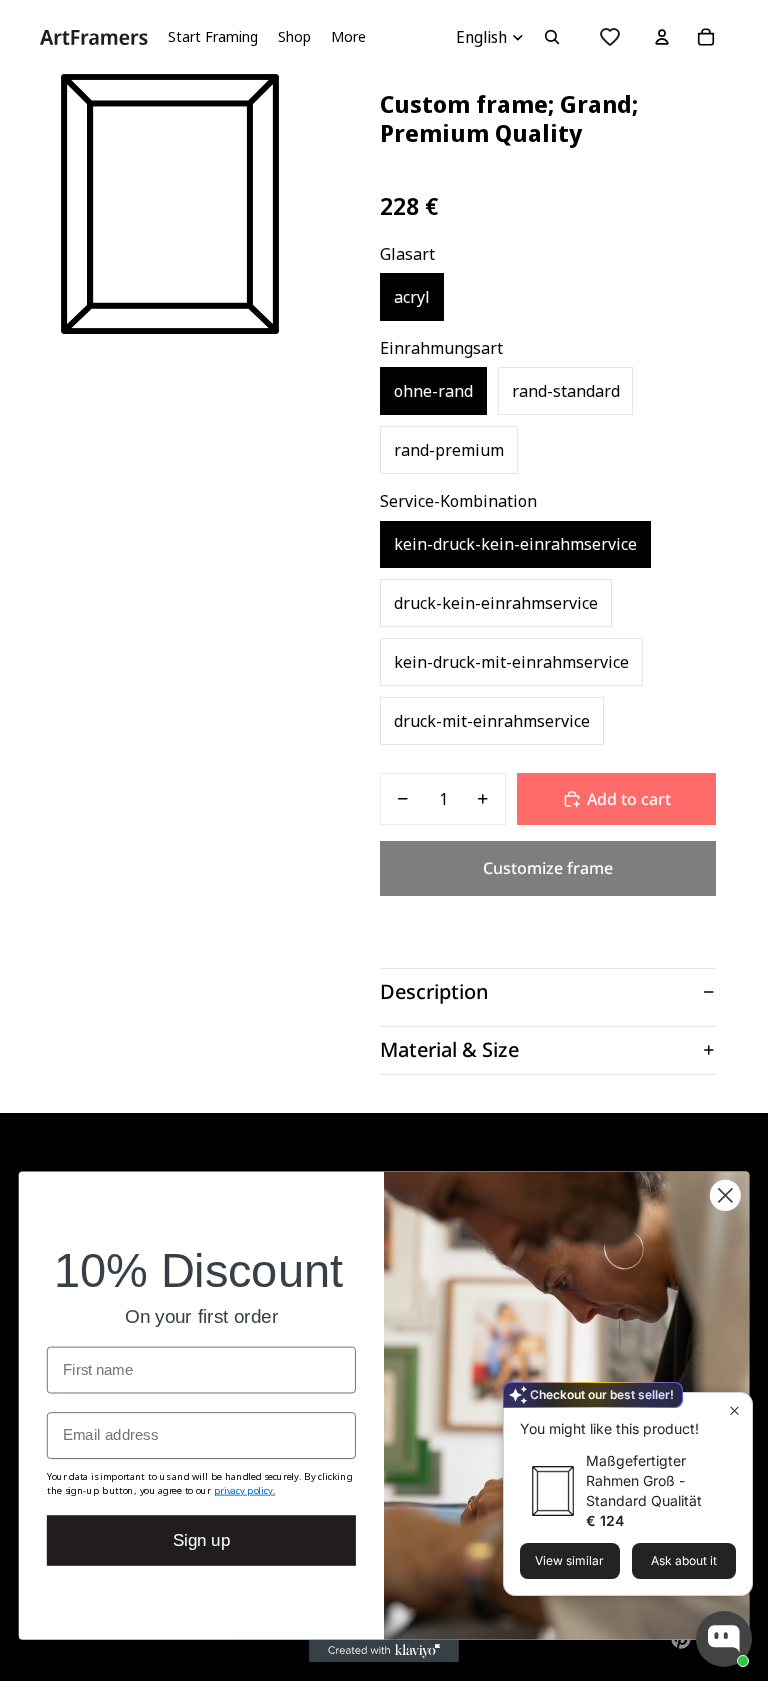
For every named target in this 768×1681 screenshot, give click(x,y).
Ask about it (684, 1560)
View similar (569, 1560)
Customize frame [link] (548, 868)
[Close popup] (734, 1410)
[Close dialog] (725, 1195)
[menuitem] (348, 37)
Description (434, 991)
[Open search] (552, 37)
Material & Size (449, 1049)
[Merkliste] (610, 37)
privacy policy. (245, 1489)
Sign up (201, 1540)
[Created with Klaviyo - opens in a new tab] (384, 1651)
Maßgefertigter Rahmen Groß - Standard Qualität (644, 1480)
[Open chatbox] (724, 1639)
